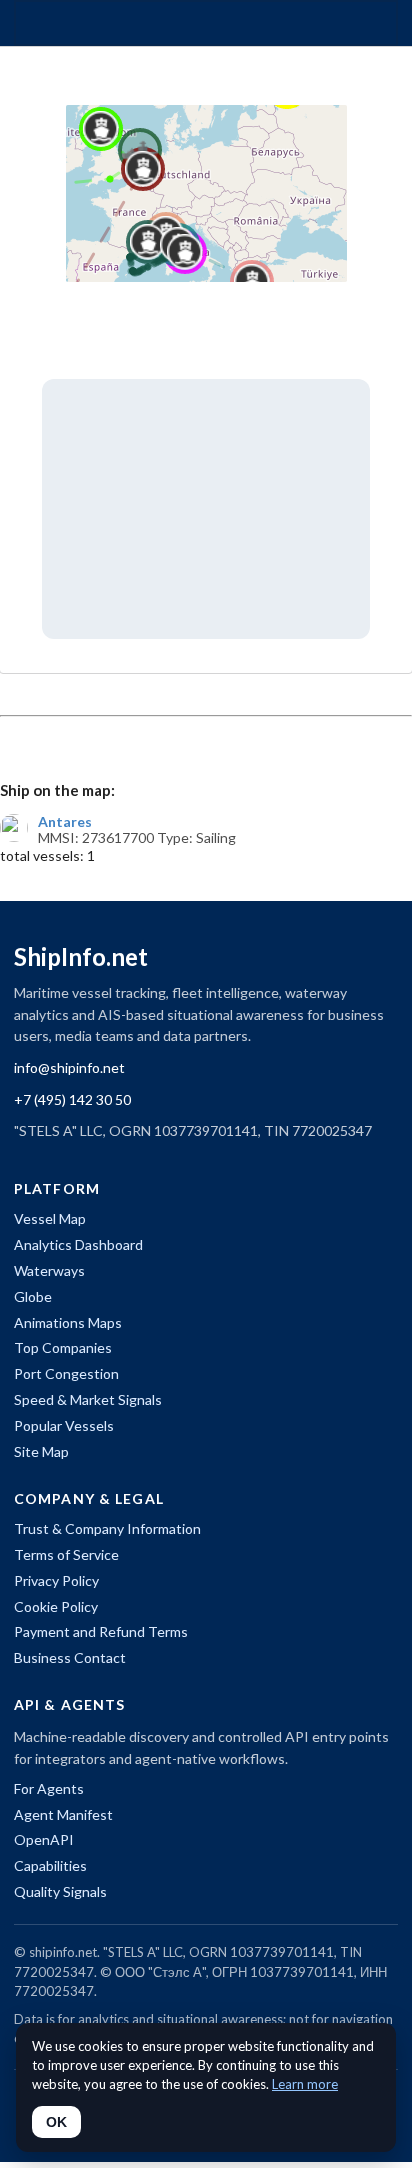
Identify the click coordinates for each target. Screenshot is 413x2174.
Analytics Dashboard (78, 1244)
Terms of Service (66, 1554)
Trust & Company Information (107, 1528)
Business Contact (70, 1657)
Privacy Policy (56, 1580)
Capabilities (50, 1865)
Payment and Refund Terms (101, 1631)
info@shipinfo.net (69, 1067)
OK (56, 2122)
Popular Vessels (64, 1425)
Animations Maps (68, 1322)
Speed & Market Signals (88, 1399)
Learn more (305, 2084)
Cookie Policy (56, 1606)
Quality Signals (60, 1891)
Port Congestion (66, 1373)
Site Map (41, 1451)
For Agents (49, 1788)
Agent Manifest (63, 1814)
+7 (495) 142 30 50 (72, 1099)
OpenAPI (44, 1839)
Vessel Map (50, 1218)
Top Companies (63, 1347)
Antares (65, 822)
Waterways (49, 1270)
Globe (33, 1296)
